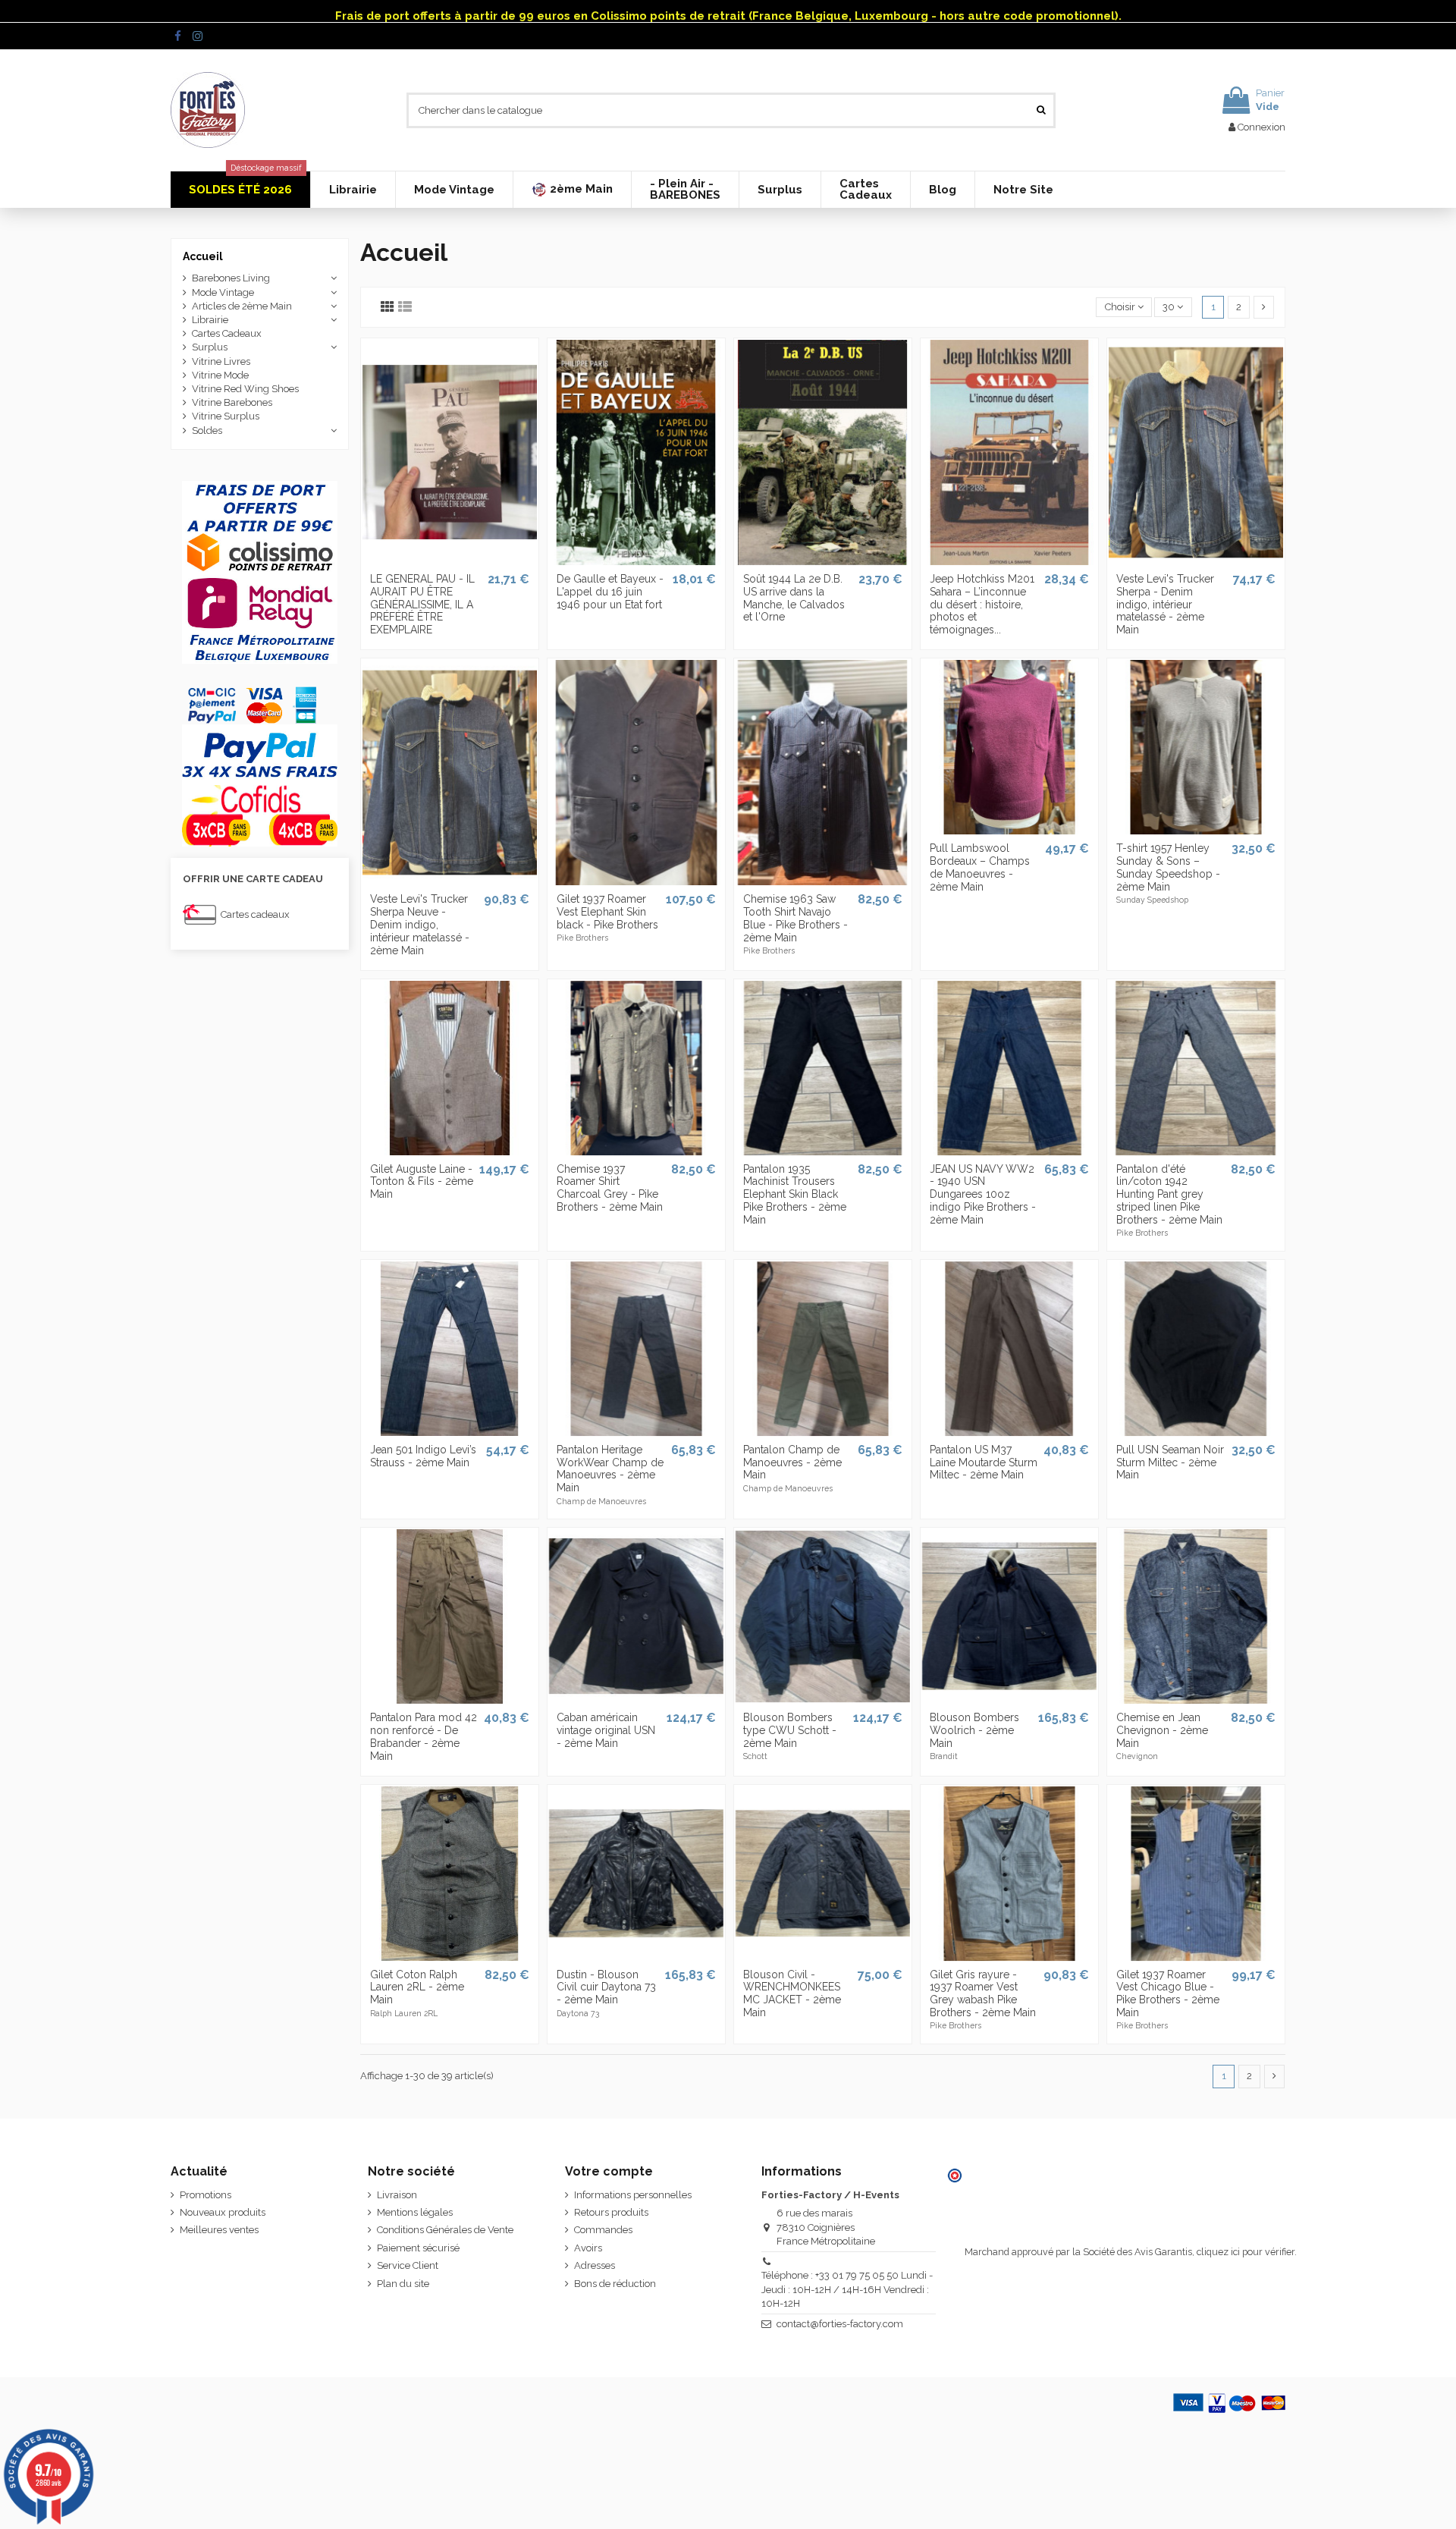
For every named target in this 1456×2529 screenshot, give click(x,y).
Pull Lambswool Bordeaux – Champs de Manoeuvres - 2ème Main (980, 867)
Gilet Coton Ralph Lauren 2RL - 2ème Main (417, 1987)
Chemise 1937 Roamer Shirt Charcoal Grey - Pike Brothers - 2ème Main (610, 1188)
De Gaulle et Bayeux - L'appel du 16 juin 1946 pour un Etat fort (610, 592)
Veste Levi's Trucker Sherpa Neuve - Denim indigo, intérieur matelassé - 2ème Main (420, 924)
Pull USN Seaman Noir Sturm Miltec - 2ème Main (1170, 1462)
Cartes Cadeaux (227, 333)
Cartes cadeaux (255, 914)
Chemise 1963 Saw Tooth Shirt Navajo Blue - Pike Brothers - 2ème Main (795, 918)
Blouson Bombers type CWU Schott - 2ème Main (790, 1730)
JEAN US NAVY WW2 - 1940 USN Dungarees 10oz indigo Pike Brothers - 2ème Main (983, 1194)
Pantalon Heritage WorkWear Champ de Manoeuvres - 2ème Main (610, 1469)
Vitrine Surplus (226, 416)
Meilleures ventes (219, 2230)
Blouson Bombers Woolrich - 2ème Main (974, 1730)
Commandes (603, 2230)
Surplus (210, 347)
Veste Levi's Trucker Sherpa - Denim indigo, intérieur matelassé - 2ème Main (1165, 604)
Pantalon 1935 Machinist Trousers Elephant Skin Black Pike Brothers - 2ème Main (795, 1194)
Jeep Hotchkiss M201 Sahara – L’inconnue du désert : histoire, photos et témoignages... (982, 604)
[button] (572, 190)
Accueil (203, 256)
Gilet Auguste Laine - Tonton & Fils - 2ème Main (422, 1182)
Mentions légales (415, 2212)
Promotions (206, 2195)
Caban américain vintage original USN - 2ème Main (606, 1730)
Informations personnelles (633, 2195)
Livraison (397, 2195)
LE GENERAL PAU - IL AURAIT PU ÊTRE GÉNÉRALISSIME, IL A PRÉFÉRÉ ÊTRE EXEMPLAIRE (422, 604)
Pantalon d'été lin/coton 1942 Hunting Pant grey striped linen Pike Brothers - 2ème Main (1169, 1194)
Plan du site (403, 2284)
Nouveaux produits (223, 2212)
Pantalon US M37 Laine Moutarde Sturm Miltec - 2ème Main (984, 1462)
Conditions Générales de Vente (445, 2230)
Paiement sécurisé (418, 2248)
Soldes (207, 430)
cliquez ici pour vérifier (1246, 2252)
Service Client (408, 2265)
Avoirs (588, 2248)
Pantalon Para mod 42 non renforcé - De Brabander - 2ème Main (424, 1736)
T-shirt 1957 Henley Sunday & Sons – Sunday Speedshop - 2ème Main (1168, 867)
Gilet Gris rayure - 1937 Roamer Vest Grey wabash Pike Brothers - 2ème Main (983, 1993)
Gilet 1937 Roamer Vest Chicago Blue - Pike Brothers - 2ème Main (1168, 1993)
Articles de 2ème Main (242, 306)
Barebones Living (231, 278)
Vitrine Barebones (232, 402)
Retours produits (611, 2212)
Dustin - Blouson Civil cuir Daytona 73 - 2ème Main (606, 1987)
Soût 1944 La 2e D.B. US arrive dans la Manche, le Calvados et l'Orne (794, 598)
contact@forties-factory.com (840, 2324)
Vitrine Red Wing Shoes (245, 389)
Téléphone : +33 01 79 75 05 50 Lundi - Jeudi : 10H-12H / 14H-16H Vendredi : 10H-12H (847, 2289)
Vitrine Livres (221, 361)
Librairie (210, 320)
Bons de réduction (615, 2284)
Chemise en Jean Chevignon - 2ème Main (1162, 1730)
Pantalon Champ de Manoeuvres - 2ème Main (792, 1462)
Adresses (595, 2265)
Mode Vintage (223, 292)
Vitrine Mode (220, 375)
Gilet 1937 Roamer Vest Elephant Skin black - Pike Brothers (607, 912)
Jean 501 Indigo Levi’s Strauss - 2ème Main (423, 1456)
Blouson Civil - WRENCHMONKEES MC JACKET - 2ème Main (792, 1993)
